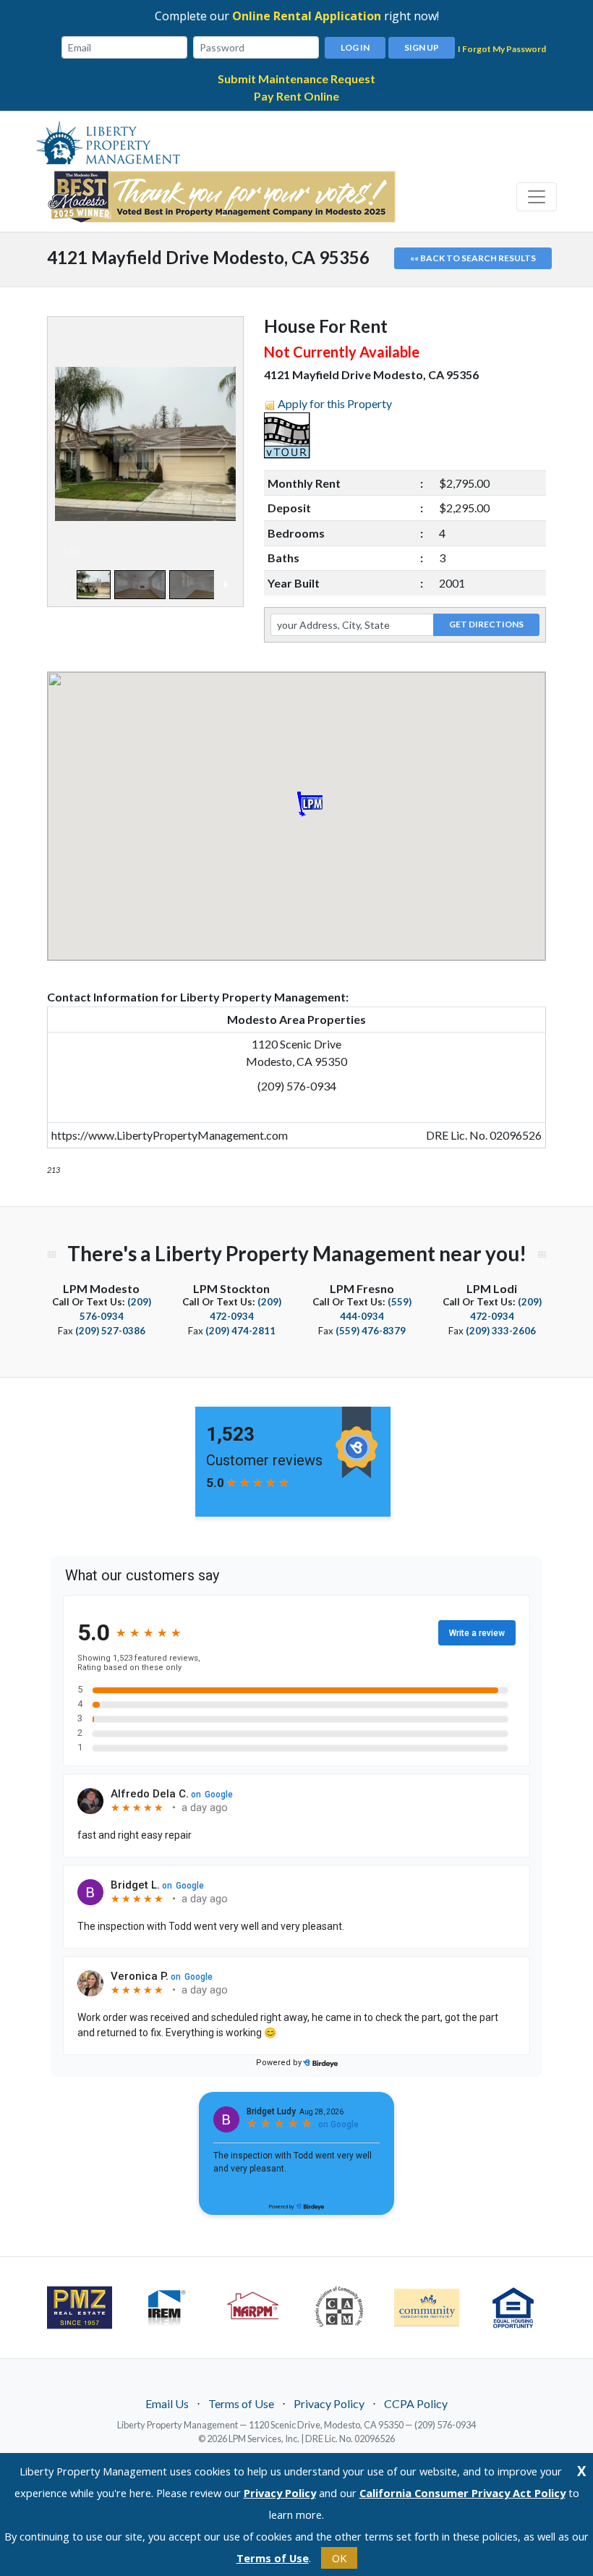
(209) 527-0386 (110, 1331)
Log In (355, 47)
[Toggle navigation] (537, 197)
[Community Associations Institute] (427, 2308)
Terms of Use (241, 2403)
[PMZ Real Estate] (80, 2308)
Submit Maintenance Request (296, 79)
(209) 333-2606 (501, 1331)
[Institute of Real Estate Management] (166, 2306)
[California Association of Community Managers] (340, 2306)
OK (339, 2558)
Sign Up (422, 47)
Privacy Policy (329, 2403)
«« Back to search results (473, 258)
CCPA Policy (416, 2403)
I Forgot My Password (502, 49)
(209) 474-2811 (240, 1331)
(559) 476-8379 (371, 1331)
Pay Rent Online (296, 96)
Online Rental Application (307, 16)
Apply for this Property (335, 403)
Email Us (167, 2403)
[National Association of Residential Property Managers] (253, 2306)
